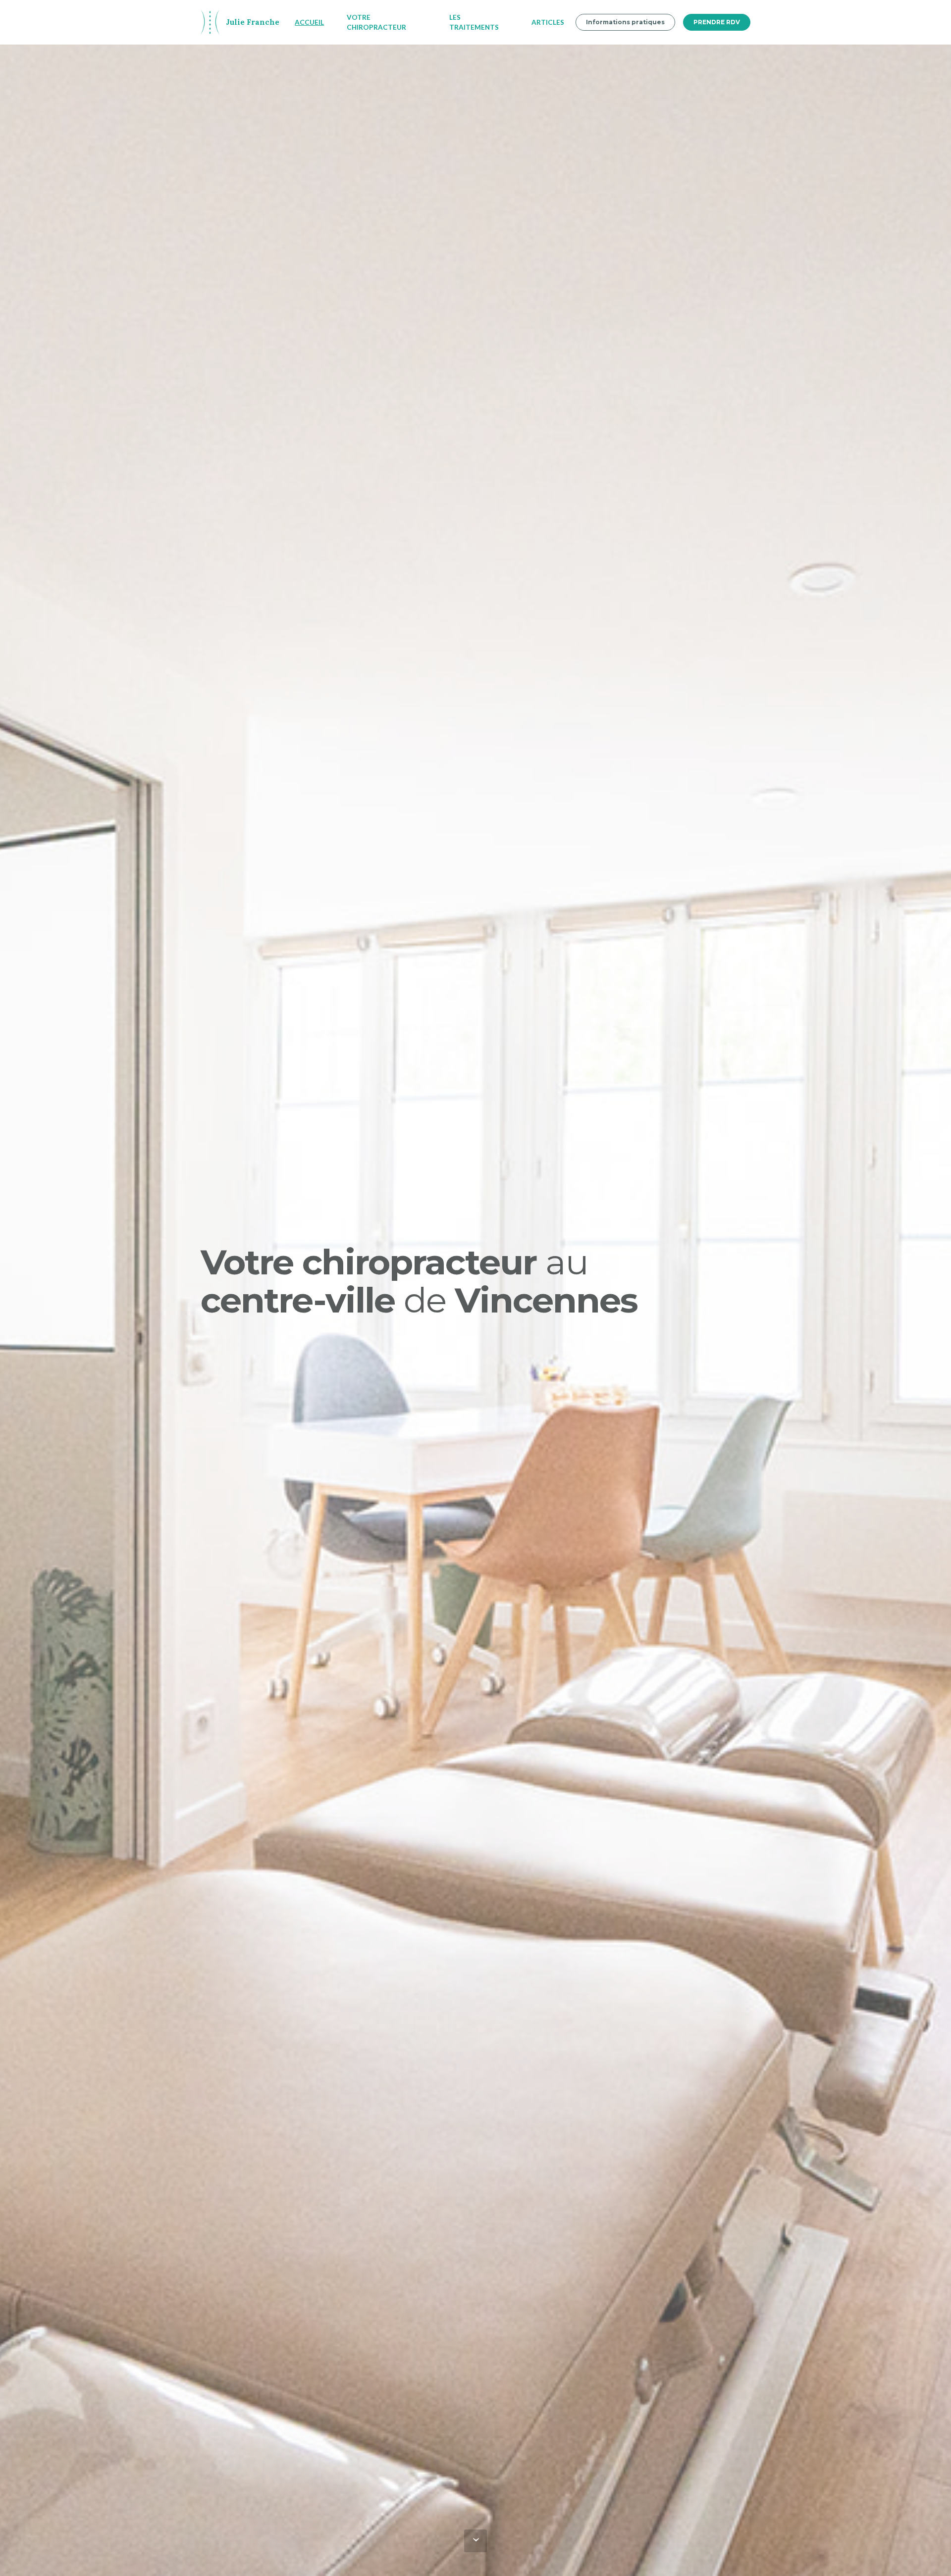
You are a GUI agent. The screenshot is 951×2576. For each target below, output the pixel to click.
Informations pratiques (625, 22)
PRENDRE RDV (717, 22)
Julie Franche (253, 22)
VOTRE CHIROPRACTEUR (376, 22)
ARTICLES (548, 22)
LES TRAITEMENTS (474, 22)
